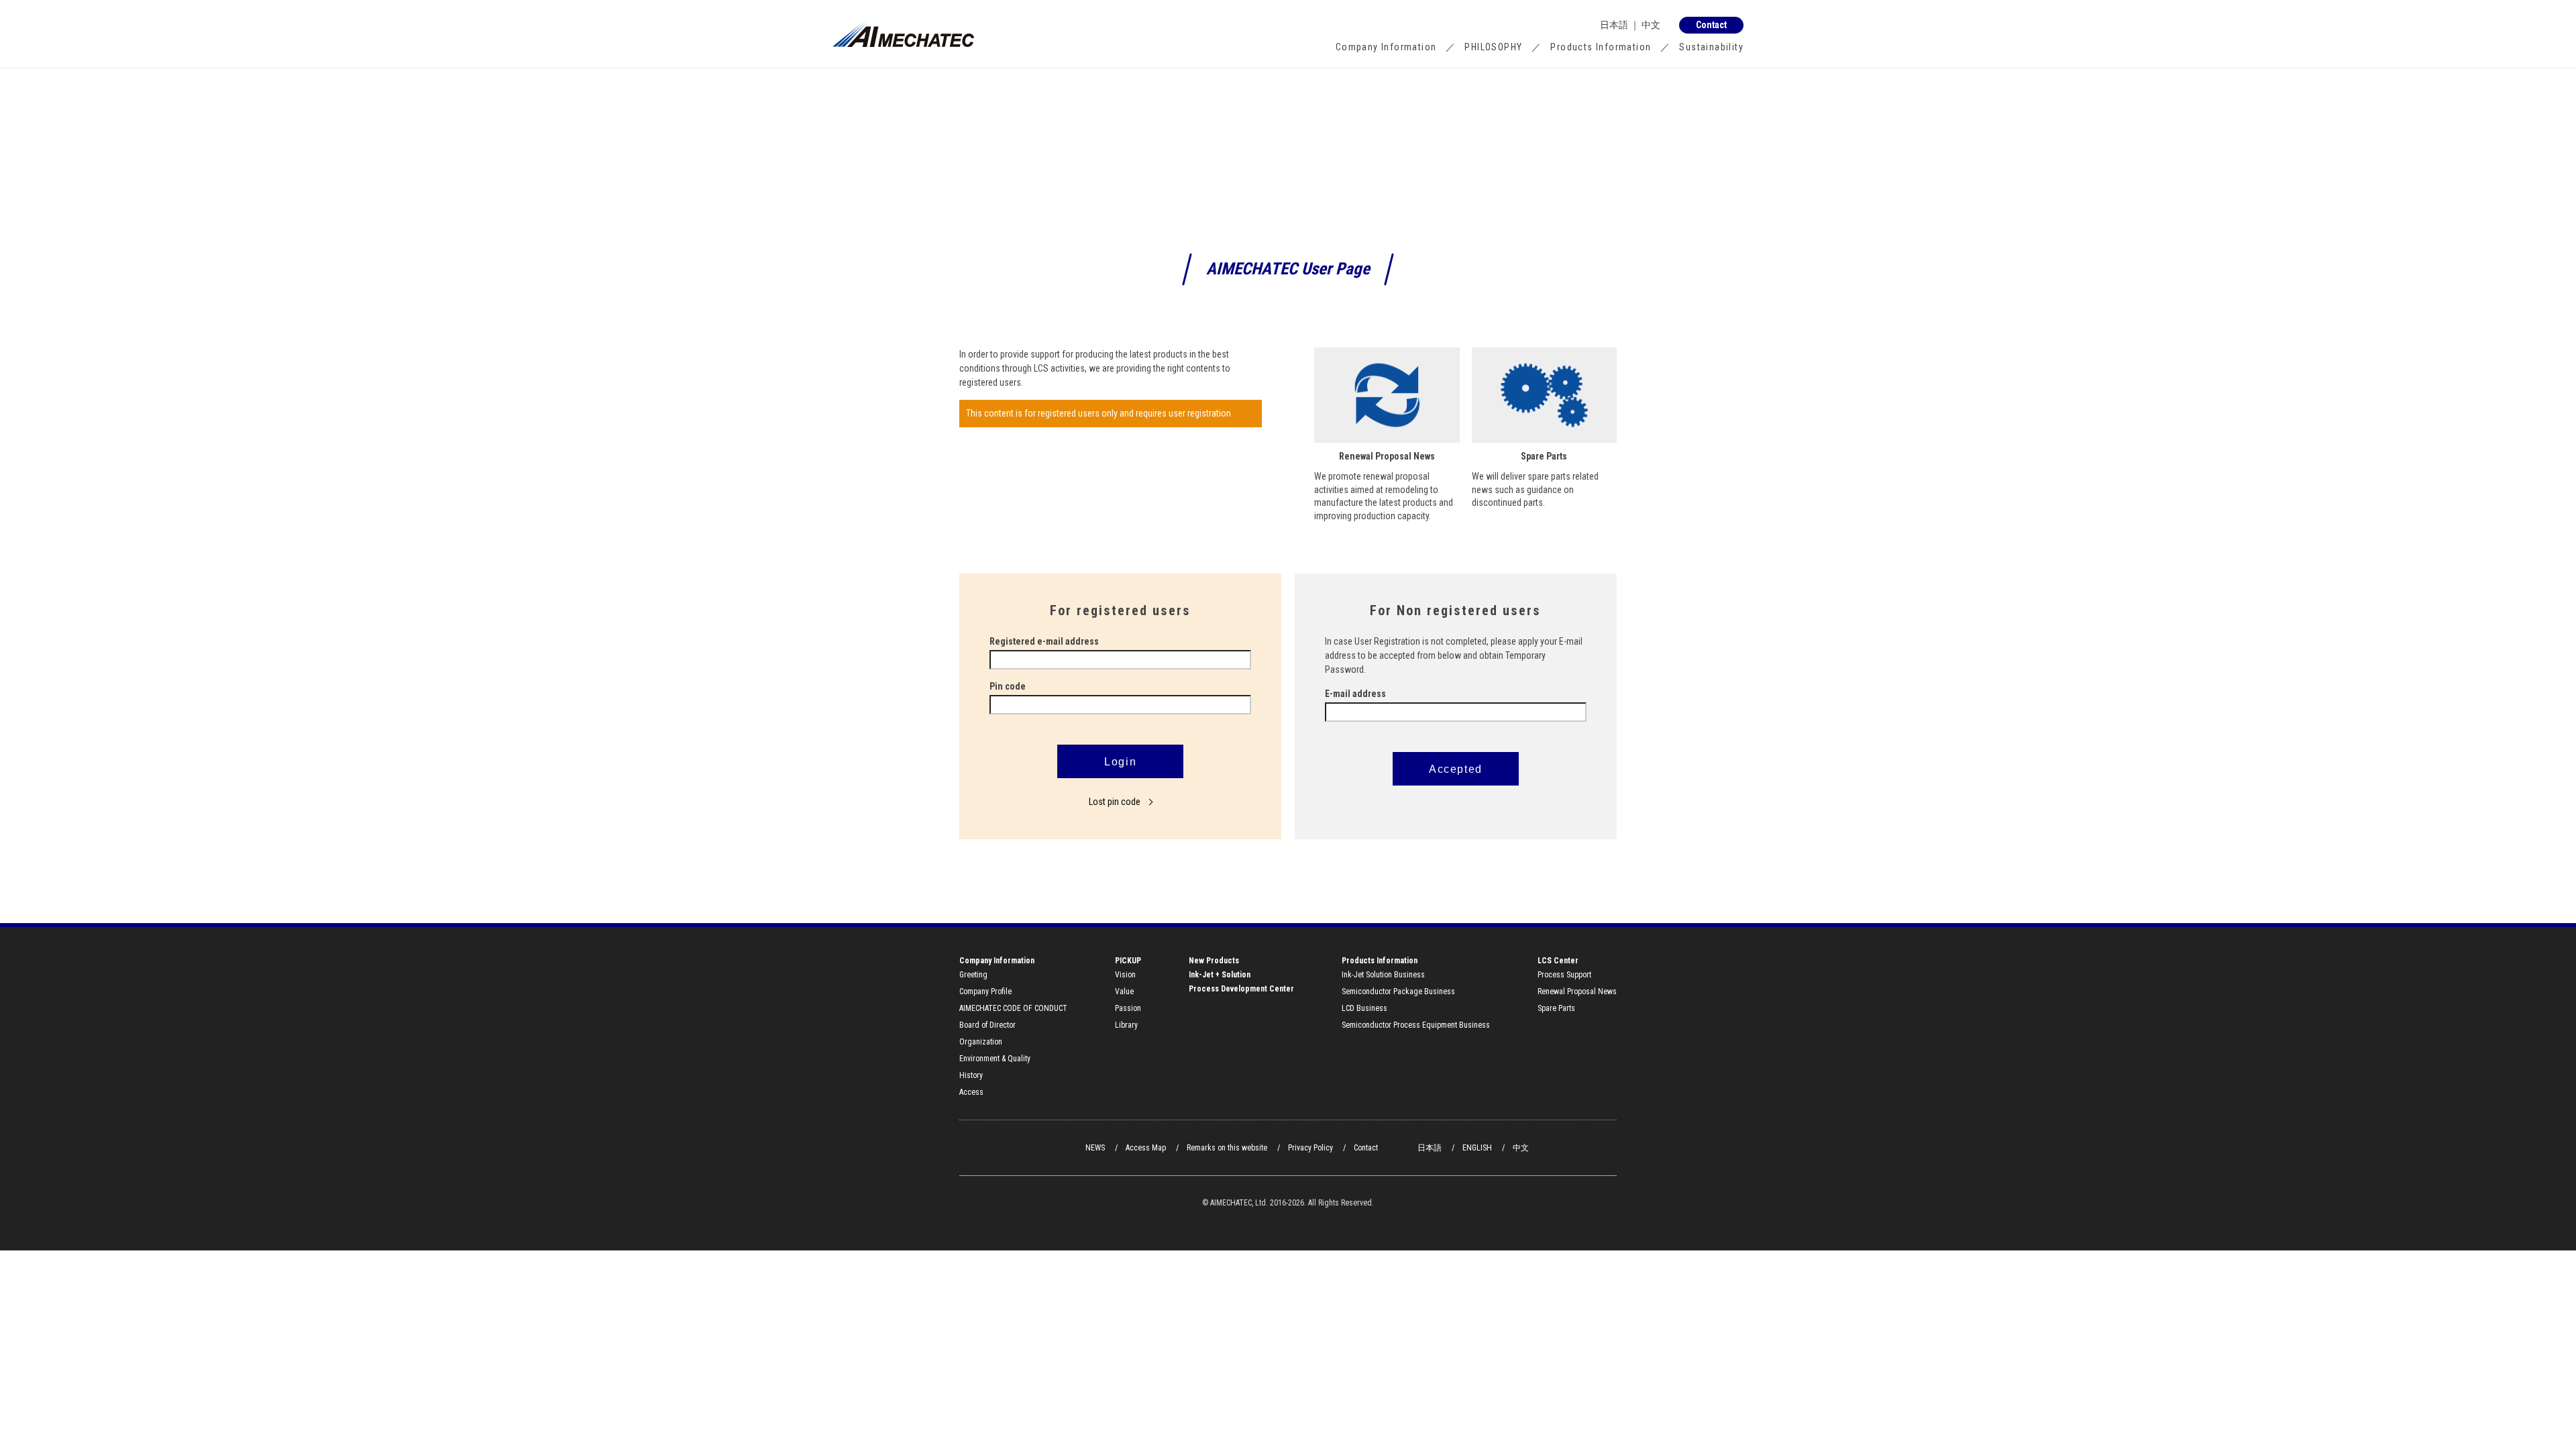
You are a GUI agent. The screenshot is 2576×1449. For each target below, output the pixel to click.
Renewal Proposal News (1577, 991)
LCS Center (1558, 961)
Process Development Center (1241, 989)
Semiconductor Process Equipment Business (1416, 1025)
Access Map (1146, 1148)
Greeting (973, 975)
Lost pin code (1116, 802)
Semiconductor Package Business (1398, 991)
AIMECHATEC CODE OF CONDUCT (1013, 1008)
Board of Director (987, 1025)
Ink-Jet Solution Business (1383, 975)
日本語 (1614, 25)
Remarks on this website (1227, 1148)
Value (1124, 991)
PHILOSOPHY (1493, 47)
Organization (981, 1042)
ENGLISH (1477, 1148)
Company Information (1386, 47)
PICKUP (1128, 961)
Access (971, 1092)
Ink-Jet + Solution (1220, 975)
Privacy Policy (1310, 1148)
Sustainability (1711, 47)
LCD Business (1364, 1008)
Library (1126, 1025)
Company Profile (985, 991)
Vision (1125, 975)
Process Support (1564, 975)
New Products (1214, 961)
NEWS (1095, 1148)
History (971, 1075)
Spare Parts (1556, 1008)
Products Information (1601, 47)
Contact (1366, 1148)
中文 (1651, 25)
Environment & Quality (995, 1059)
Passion (1128, 1008)
